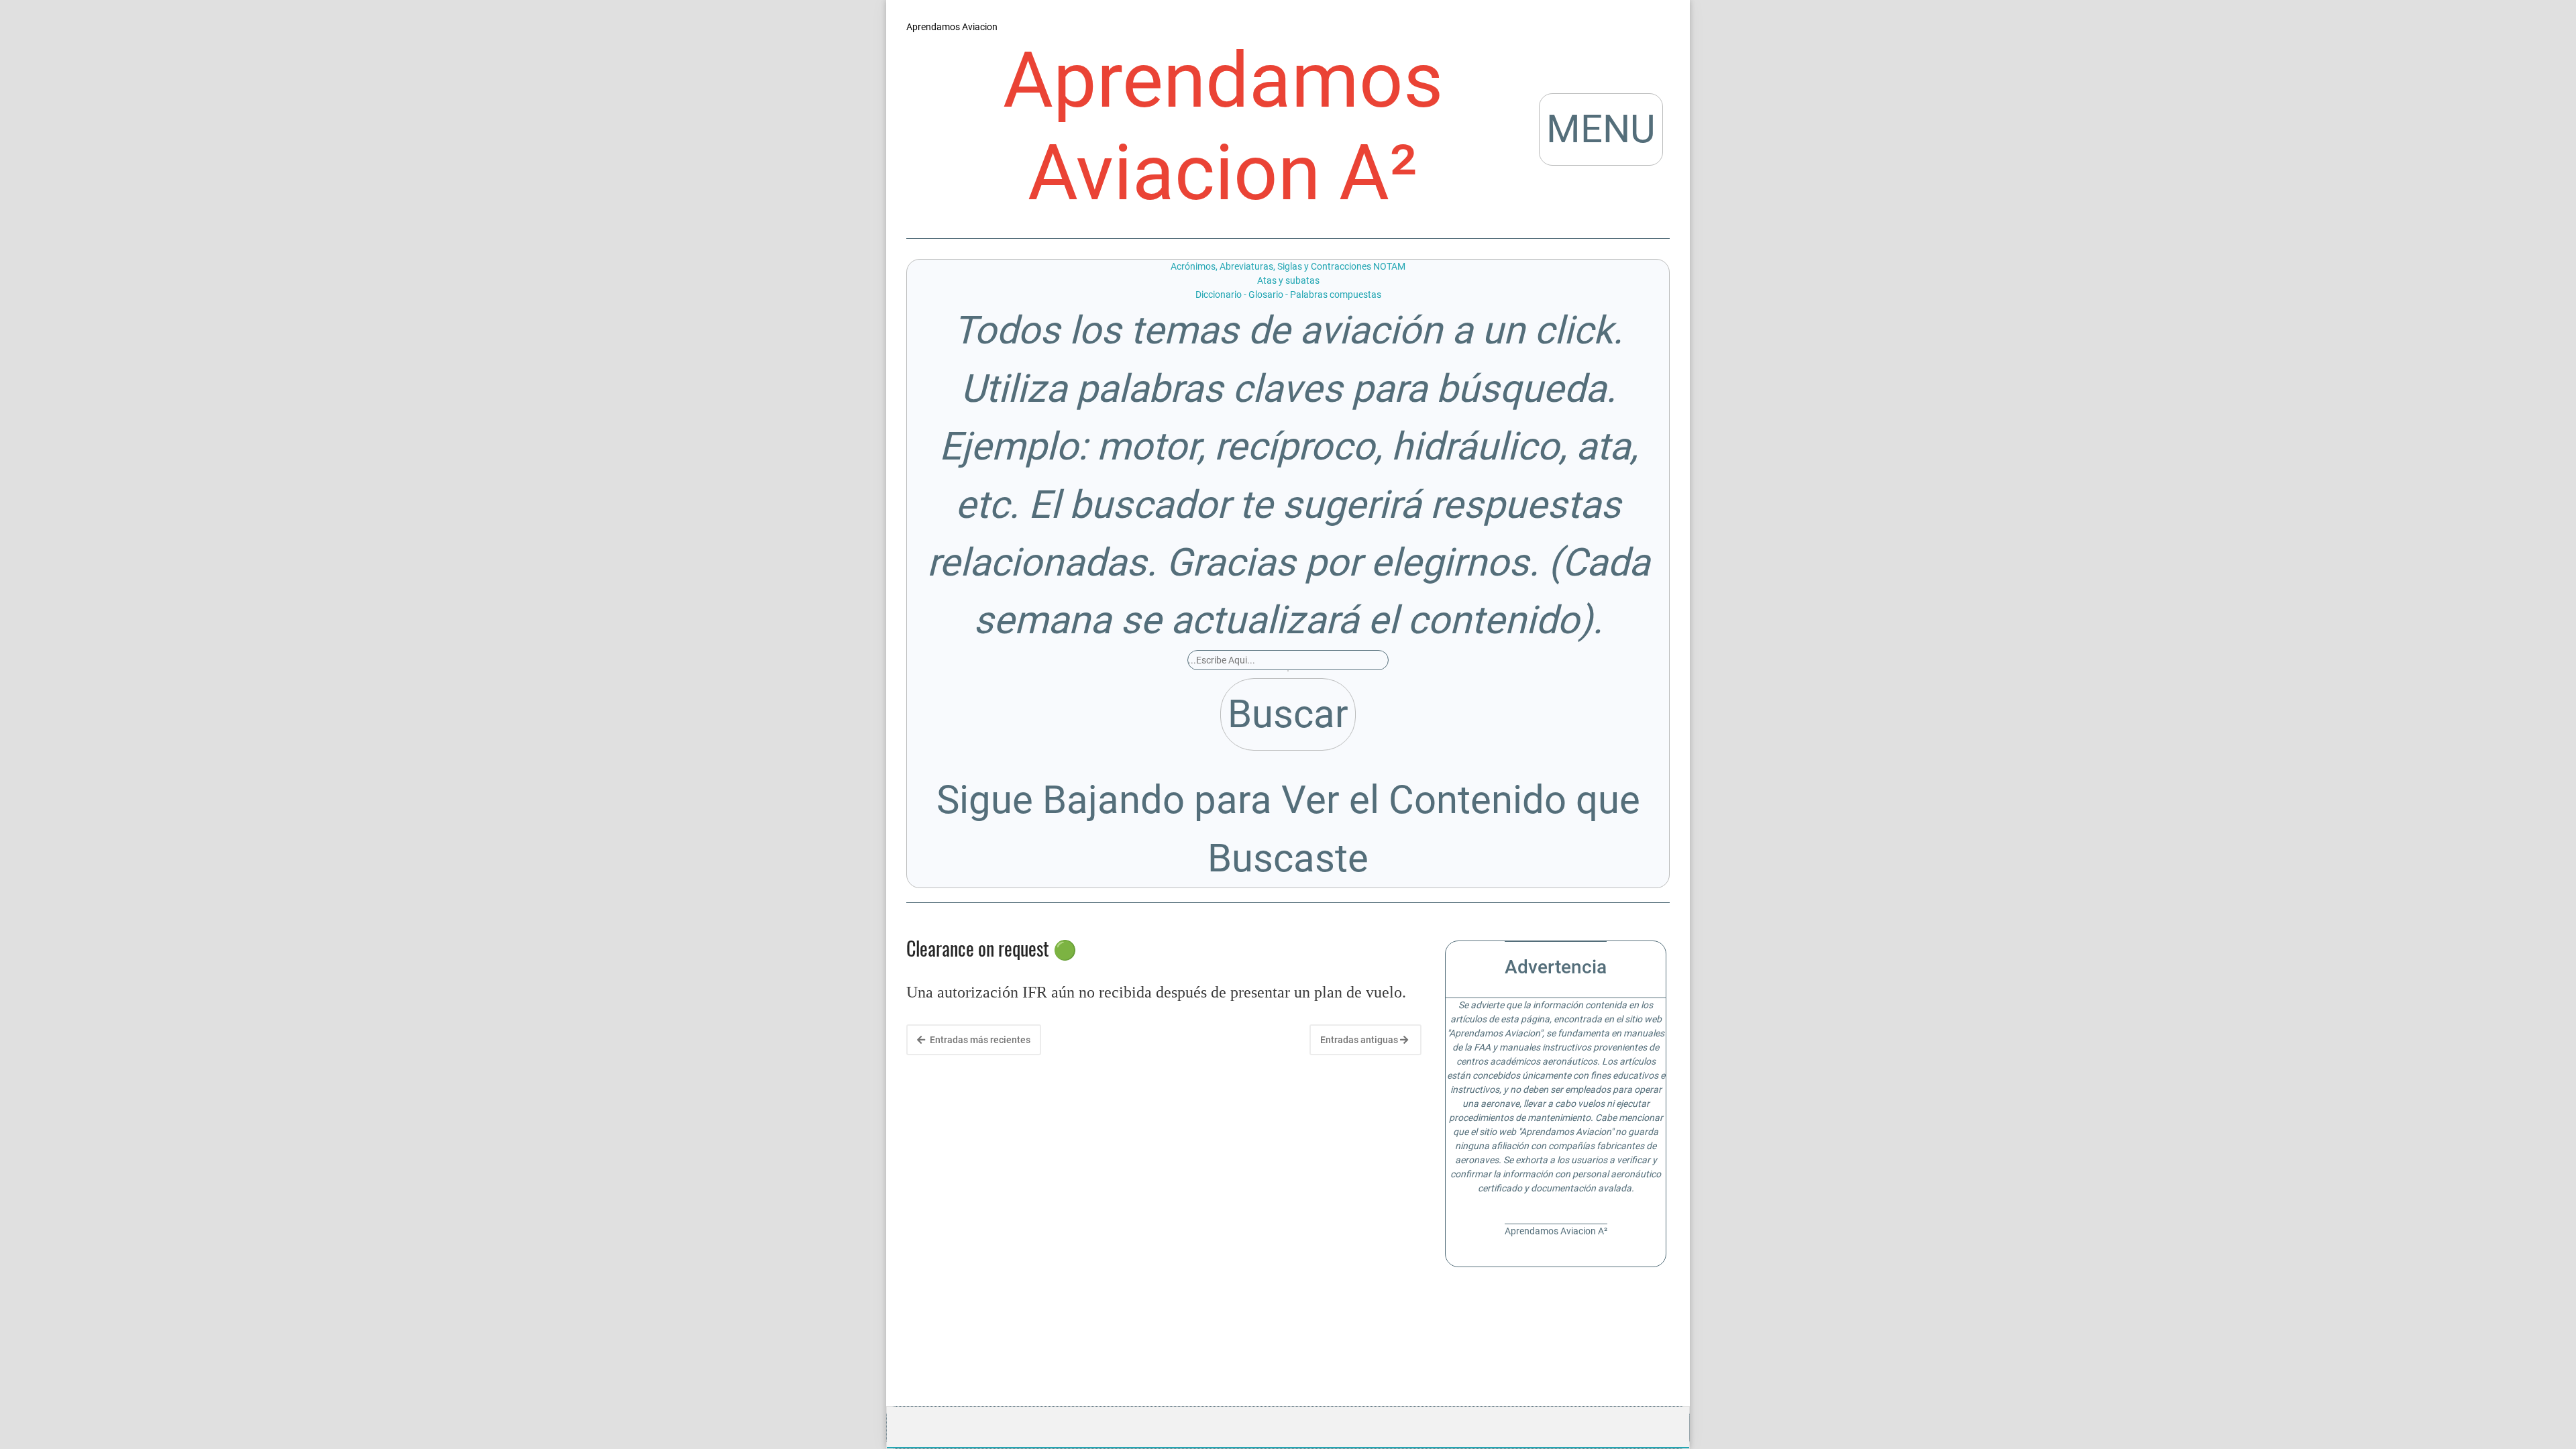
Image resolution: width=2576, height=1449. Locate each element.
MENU (1601, 129)
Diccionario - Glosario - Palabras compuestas (1288, 294)
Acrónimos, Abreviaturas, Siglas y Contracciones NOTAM (1288, 266)
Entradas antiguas (1360, 1040)
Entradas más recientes (979, 1040)
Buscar (1288, 714)
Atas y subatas (1288, 280)
